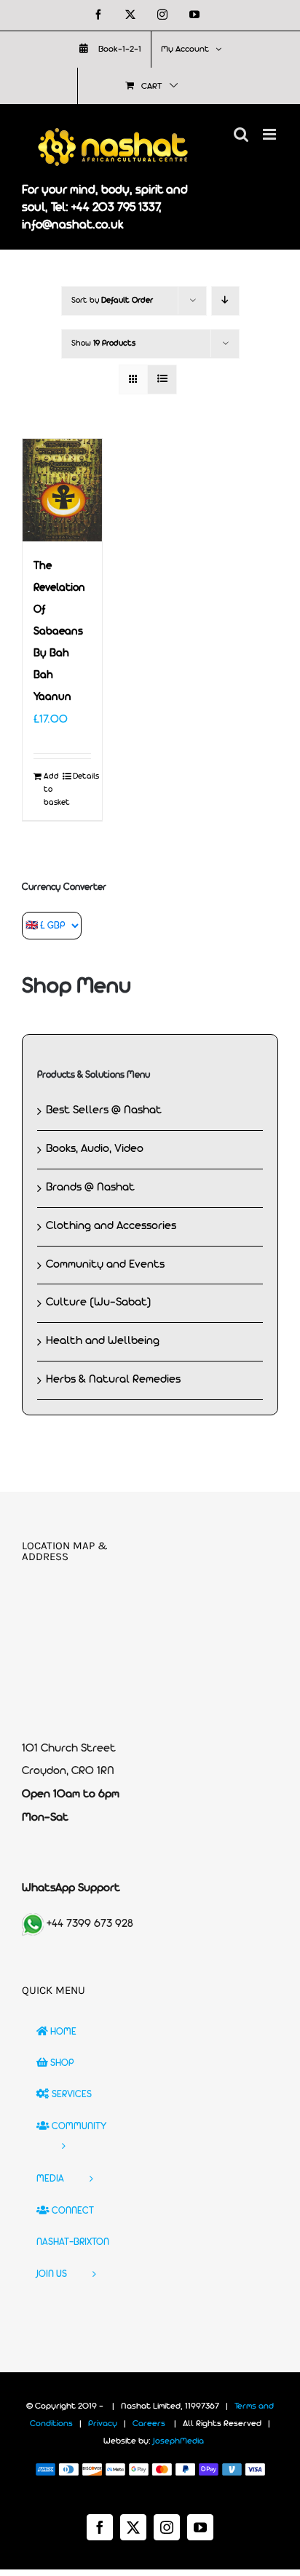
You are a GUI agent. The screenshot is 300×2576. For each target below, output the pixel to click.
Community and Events (105, 1265)
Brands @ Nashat (90, 1188)
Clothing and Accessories (111, 1226)
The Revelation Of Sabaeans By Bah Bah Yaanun (59, 632)
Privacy (103, 2424)
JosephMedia (178, 2441)
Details (82, 776)
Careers (149, 2424)
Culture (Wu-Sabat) (99, 1303)
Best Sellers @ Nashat (104, 1110)
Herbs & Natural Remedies (113, 1380)
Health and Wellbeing (103, 1341)
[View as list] (162, 379)
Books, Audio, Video (95, 1149)
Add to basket (53, 790)
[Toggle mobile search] (241, 134)
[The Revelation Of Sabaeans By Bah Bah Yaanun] (62, 490)
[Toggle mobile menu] (271, 134)
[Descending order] (225, 301)
